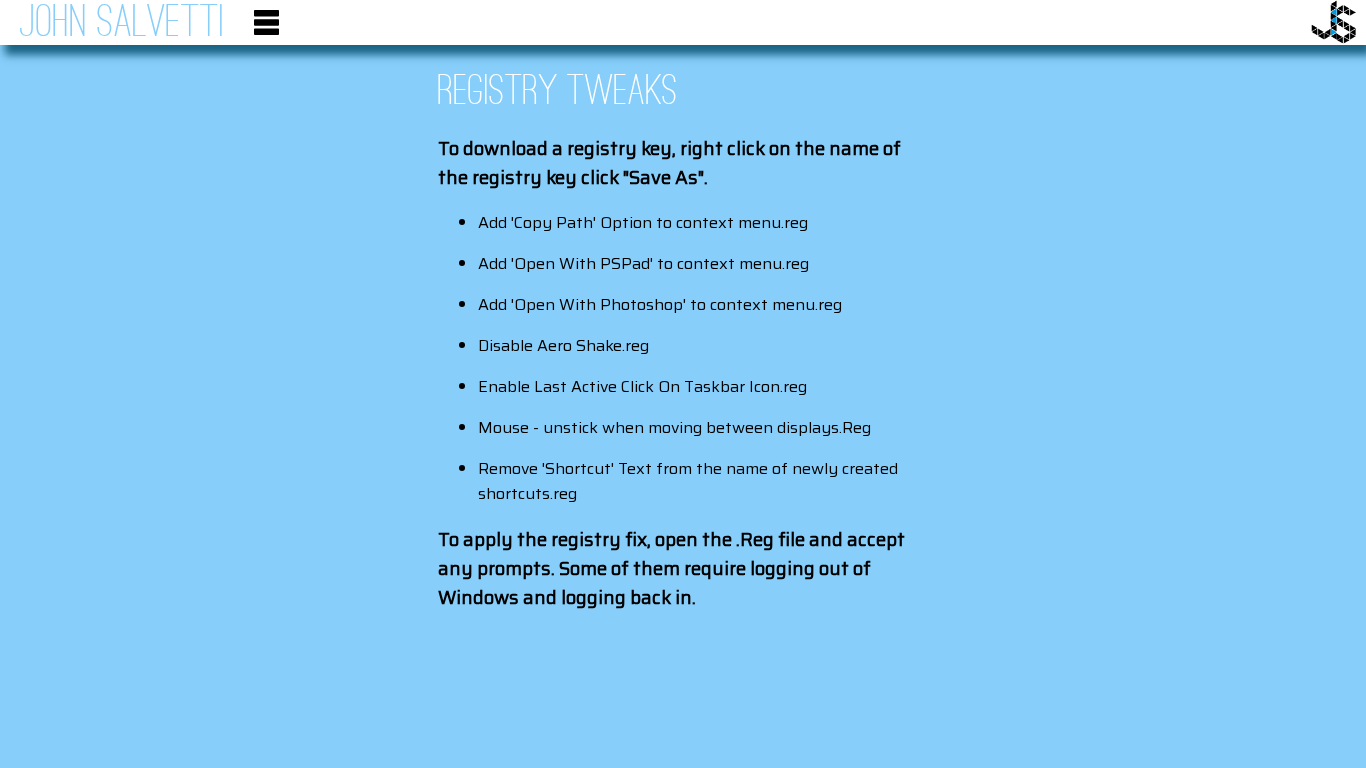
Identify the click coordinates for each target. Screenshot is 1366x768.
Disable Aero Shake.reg (563, 345)
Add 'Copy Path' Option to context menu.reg (643, 222)
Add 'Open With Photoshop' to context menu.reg (660, 304)
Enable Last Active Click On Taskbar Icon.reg (642, 386)
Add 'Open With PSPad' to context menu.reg (643, 263)
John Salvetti (122, 24)
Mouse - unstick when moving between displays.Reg (674, 427)
